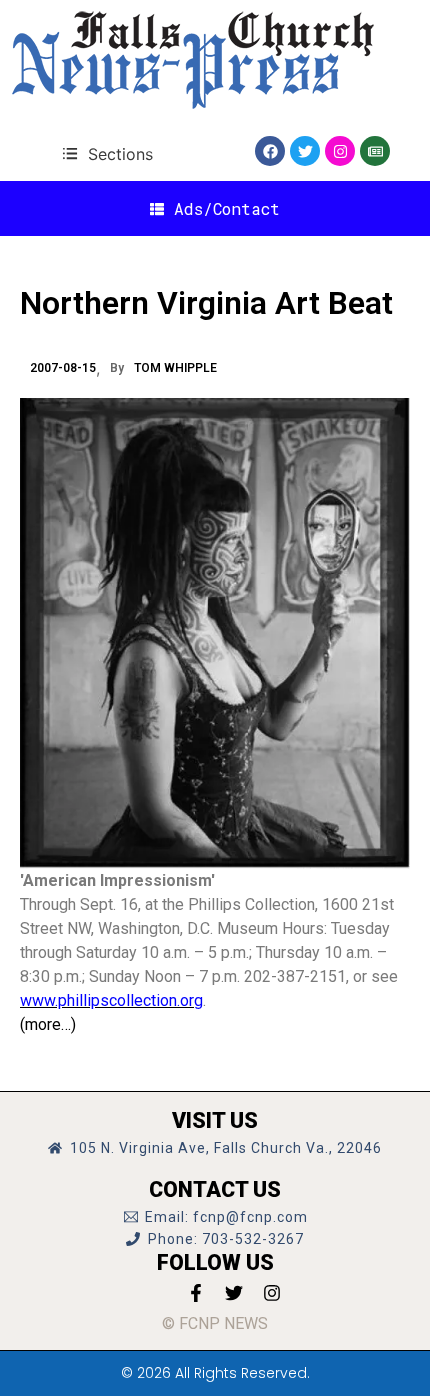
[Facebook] (270, 151)
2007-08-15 (63, 368)
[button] (107, 153)
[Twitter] (305, 151)
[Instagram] (340, 151)
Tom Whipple (175, 368)
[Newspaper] (375, 151)
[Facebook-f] (196, 1293)
